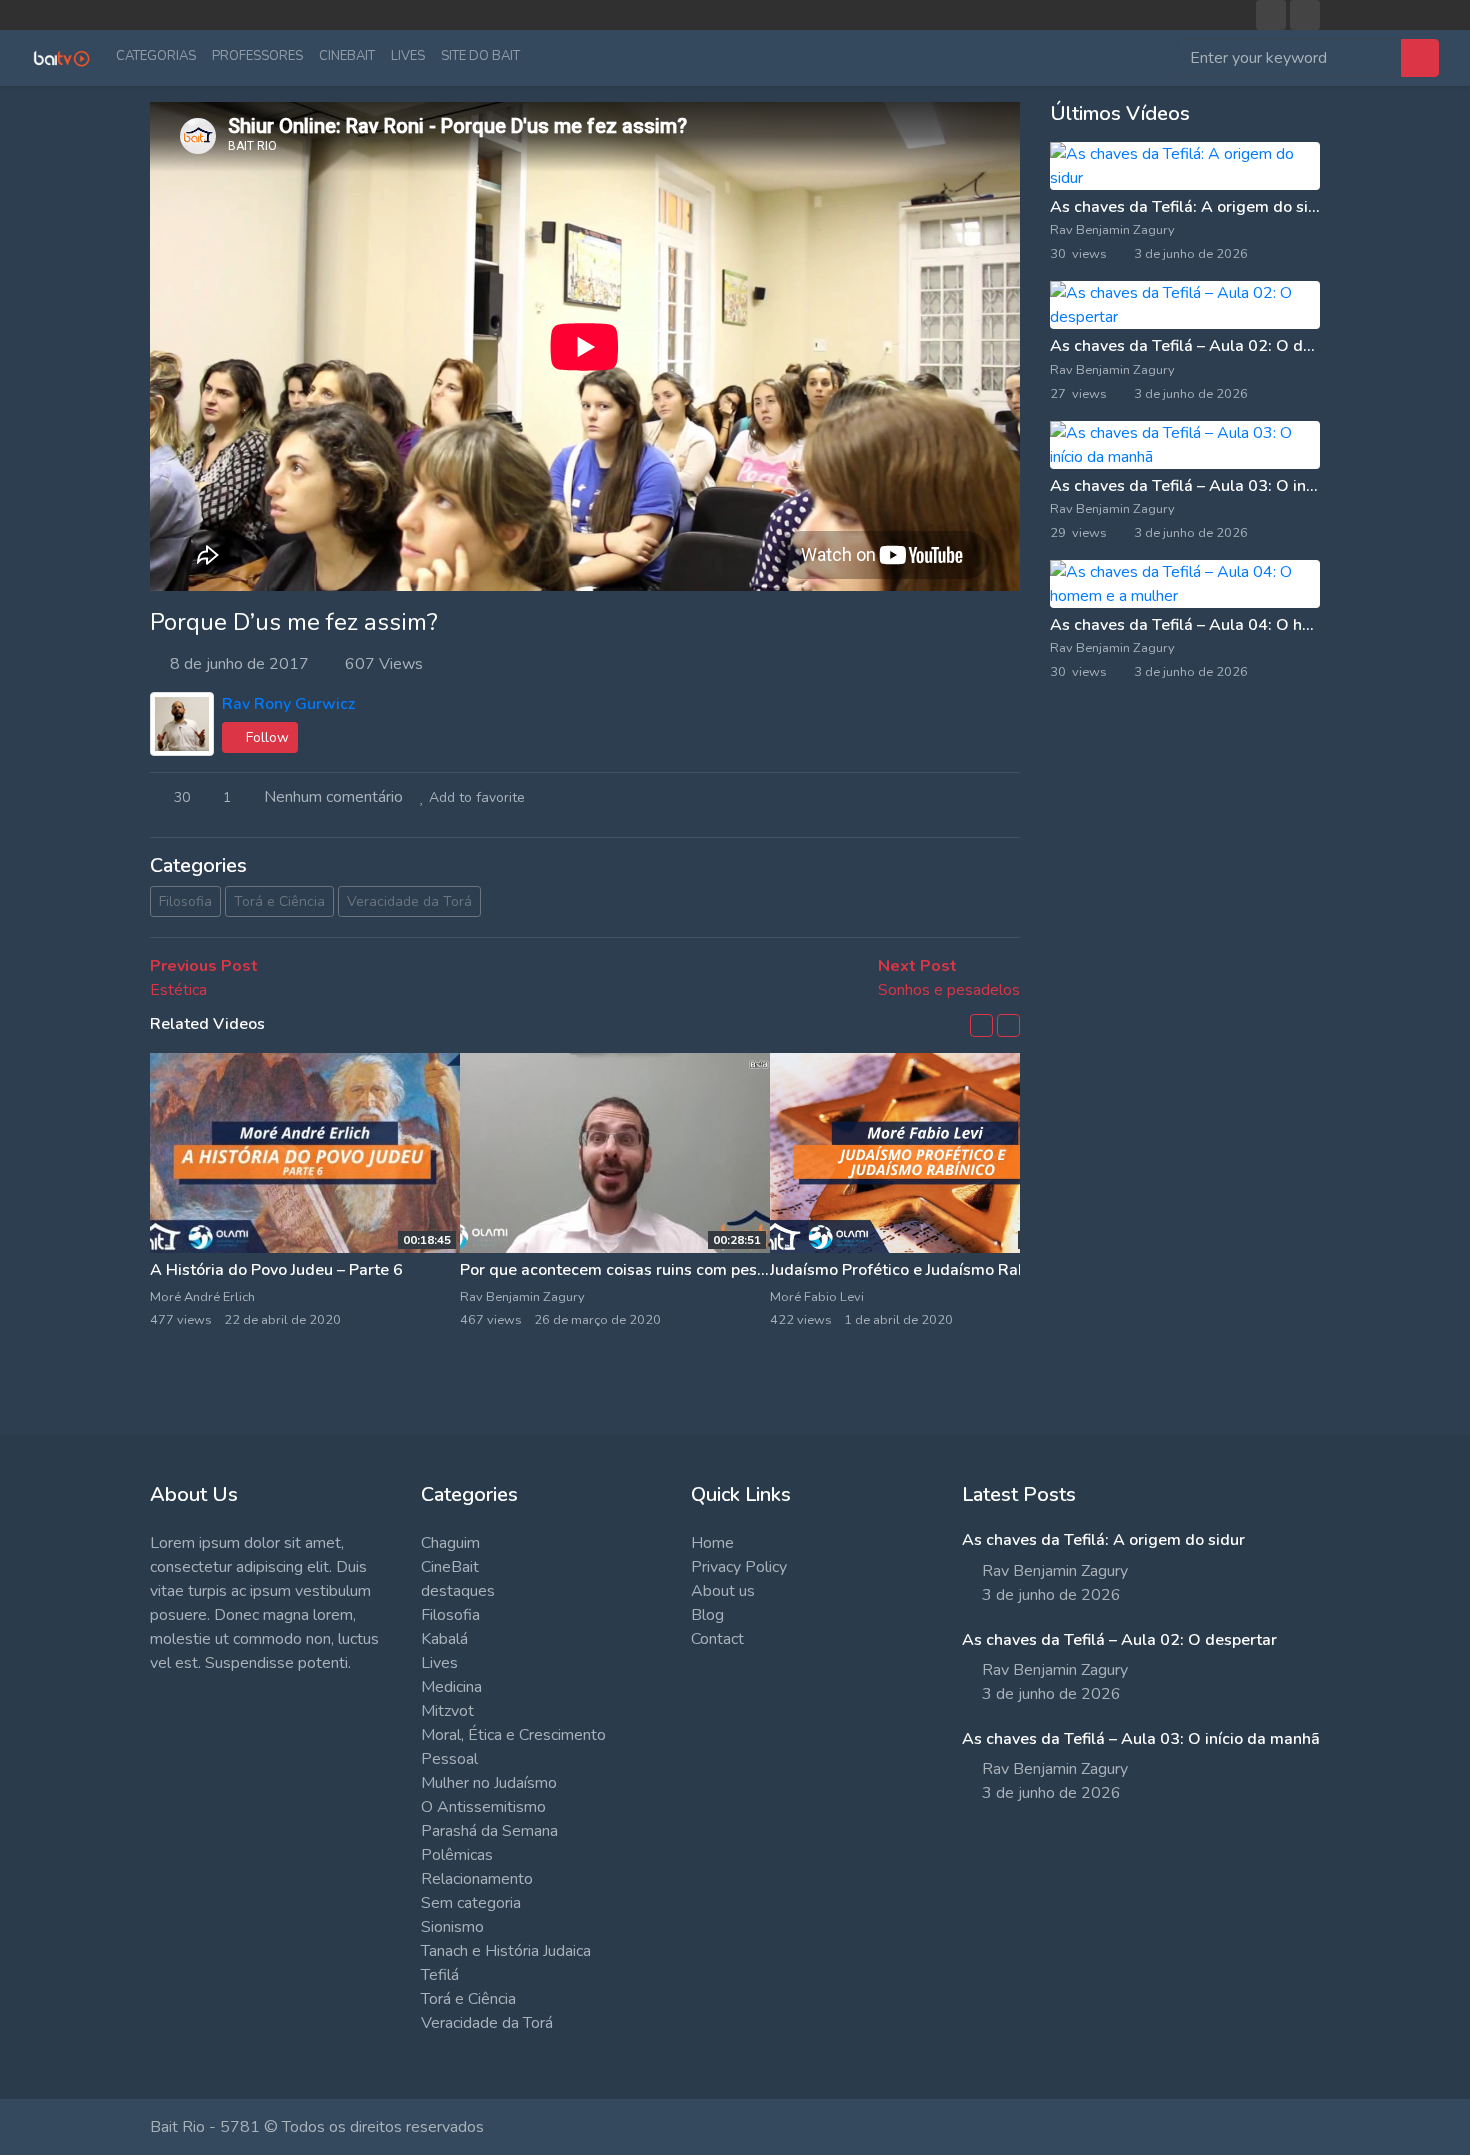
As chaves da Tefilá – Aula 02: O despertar (1207, 346)
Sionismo (452, 1927)
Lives (408, 56)
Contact (717, 1639)
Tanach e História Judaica (506, 1951)
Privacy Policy (739, 1567)
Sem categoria (471, 1903)
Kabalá (444, 1639)
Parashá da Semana (489, 1831)
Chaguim (450, 1543)
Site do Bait (480, 56)
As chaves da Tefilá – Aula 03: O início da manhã (1229, 486)
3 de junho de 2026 (1051, 1595)
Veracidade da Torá (409, 901)
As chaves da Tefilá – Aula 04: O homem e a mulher (1240, 625)
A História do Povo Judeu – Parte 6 (276, 1270)
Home (712, 1543)
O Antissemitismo (483, 1807)
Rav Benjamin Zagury (1114, 230)
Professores (257, 56)
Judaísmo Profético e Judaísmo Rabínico (915, 1270)
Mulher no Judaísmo (489, 1783)
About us (723, 1591)
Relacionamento (477, 1879)
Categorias (156, 56)
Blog (707, 1615)
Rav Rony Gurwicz (288, 704)
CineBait (347, 56)
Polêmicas (457, 1855)
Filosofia (185, 901)
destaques (458, 1591)
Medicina (451, 1687)
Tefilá (440, 1975)
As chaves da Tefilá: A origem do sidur (1191, 207)
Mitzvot (447, 1711)
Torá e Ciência (279, 901)
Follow (265, 737)
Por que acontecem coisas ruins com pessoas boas (645, 1270)
